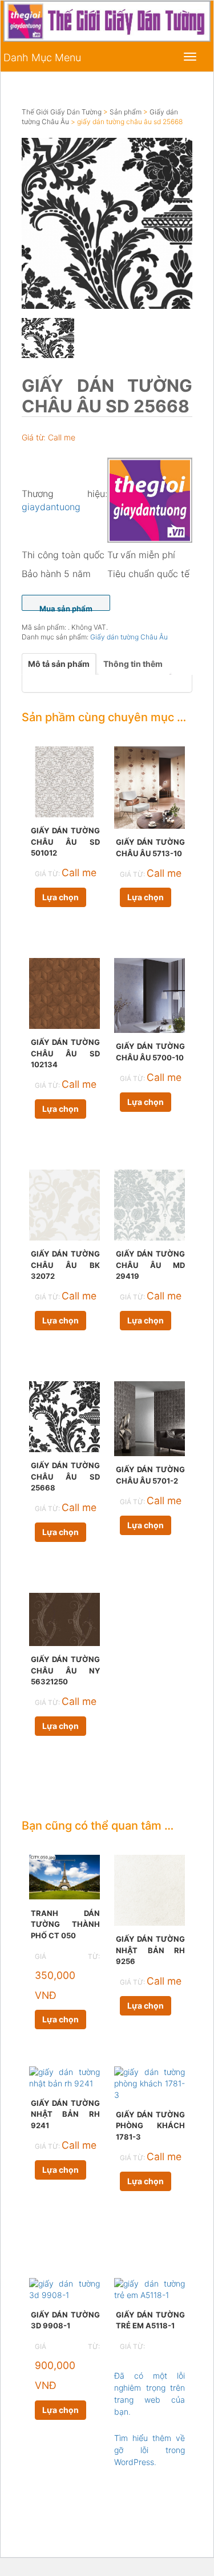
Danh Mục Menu (42, 57)
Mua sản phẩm (66, 607)
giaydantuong (51, 507)
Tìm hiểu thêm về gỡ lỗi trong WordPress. (150, 2450)
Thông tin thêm (133, 664)
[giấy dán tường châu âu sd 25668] (107, 223)
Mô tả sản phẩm (59, 664)
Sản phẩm (126, 112)
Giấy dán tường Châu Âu (129, 637)
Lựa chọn (60, 897)
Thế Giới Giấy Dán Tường (62, 112)
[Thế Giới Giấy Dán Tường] (150, 499)
